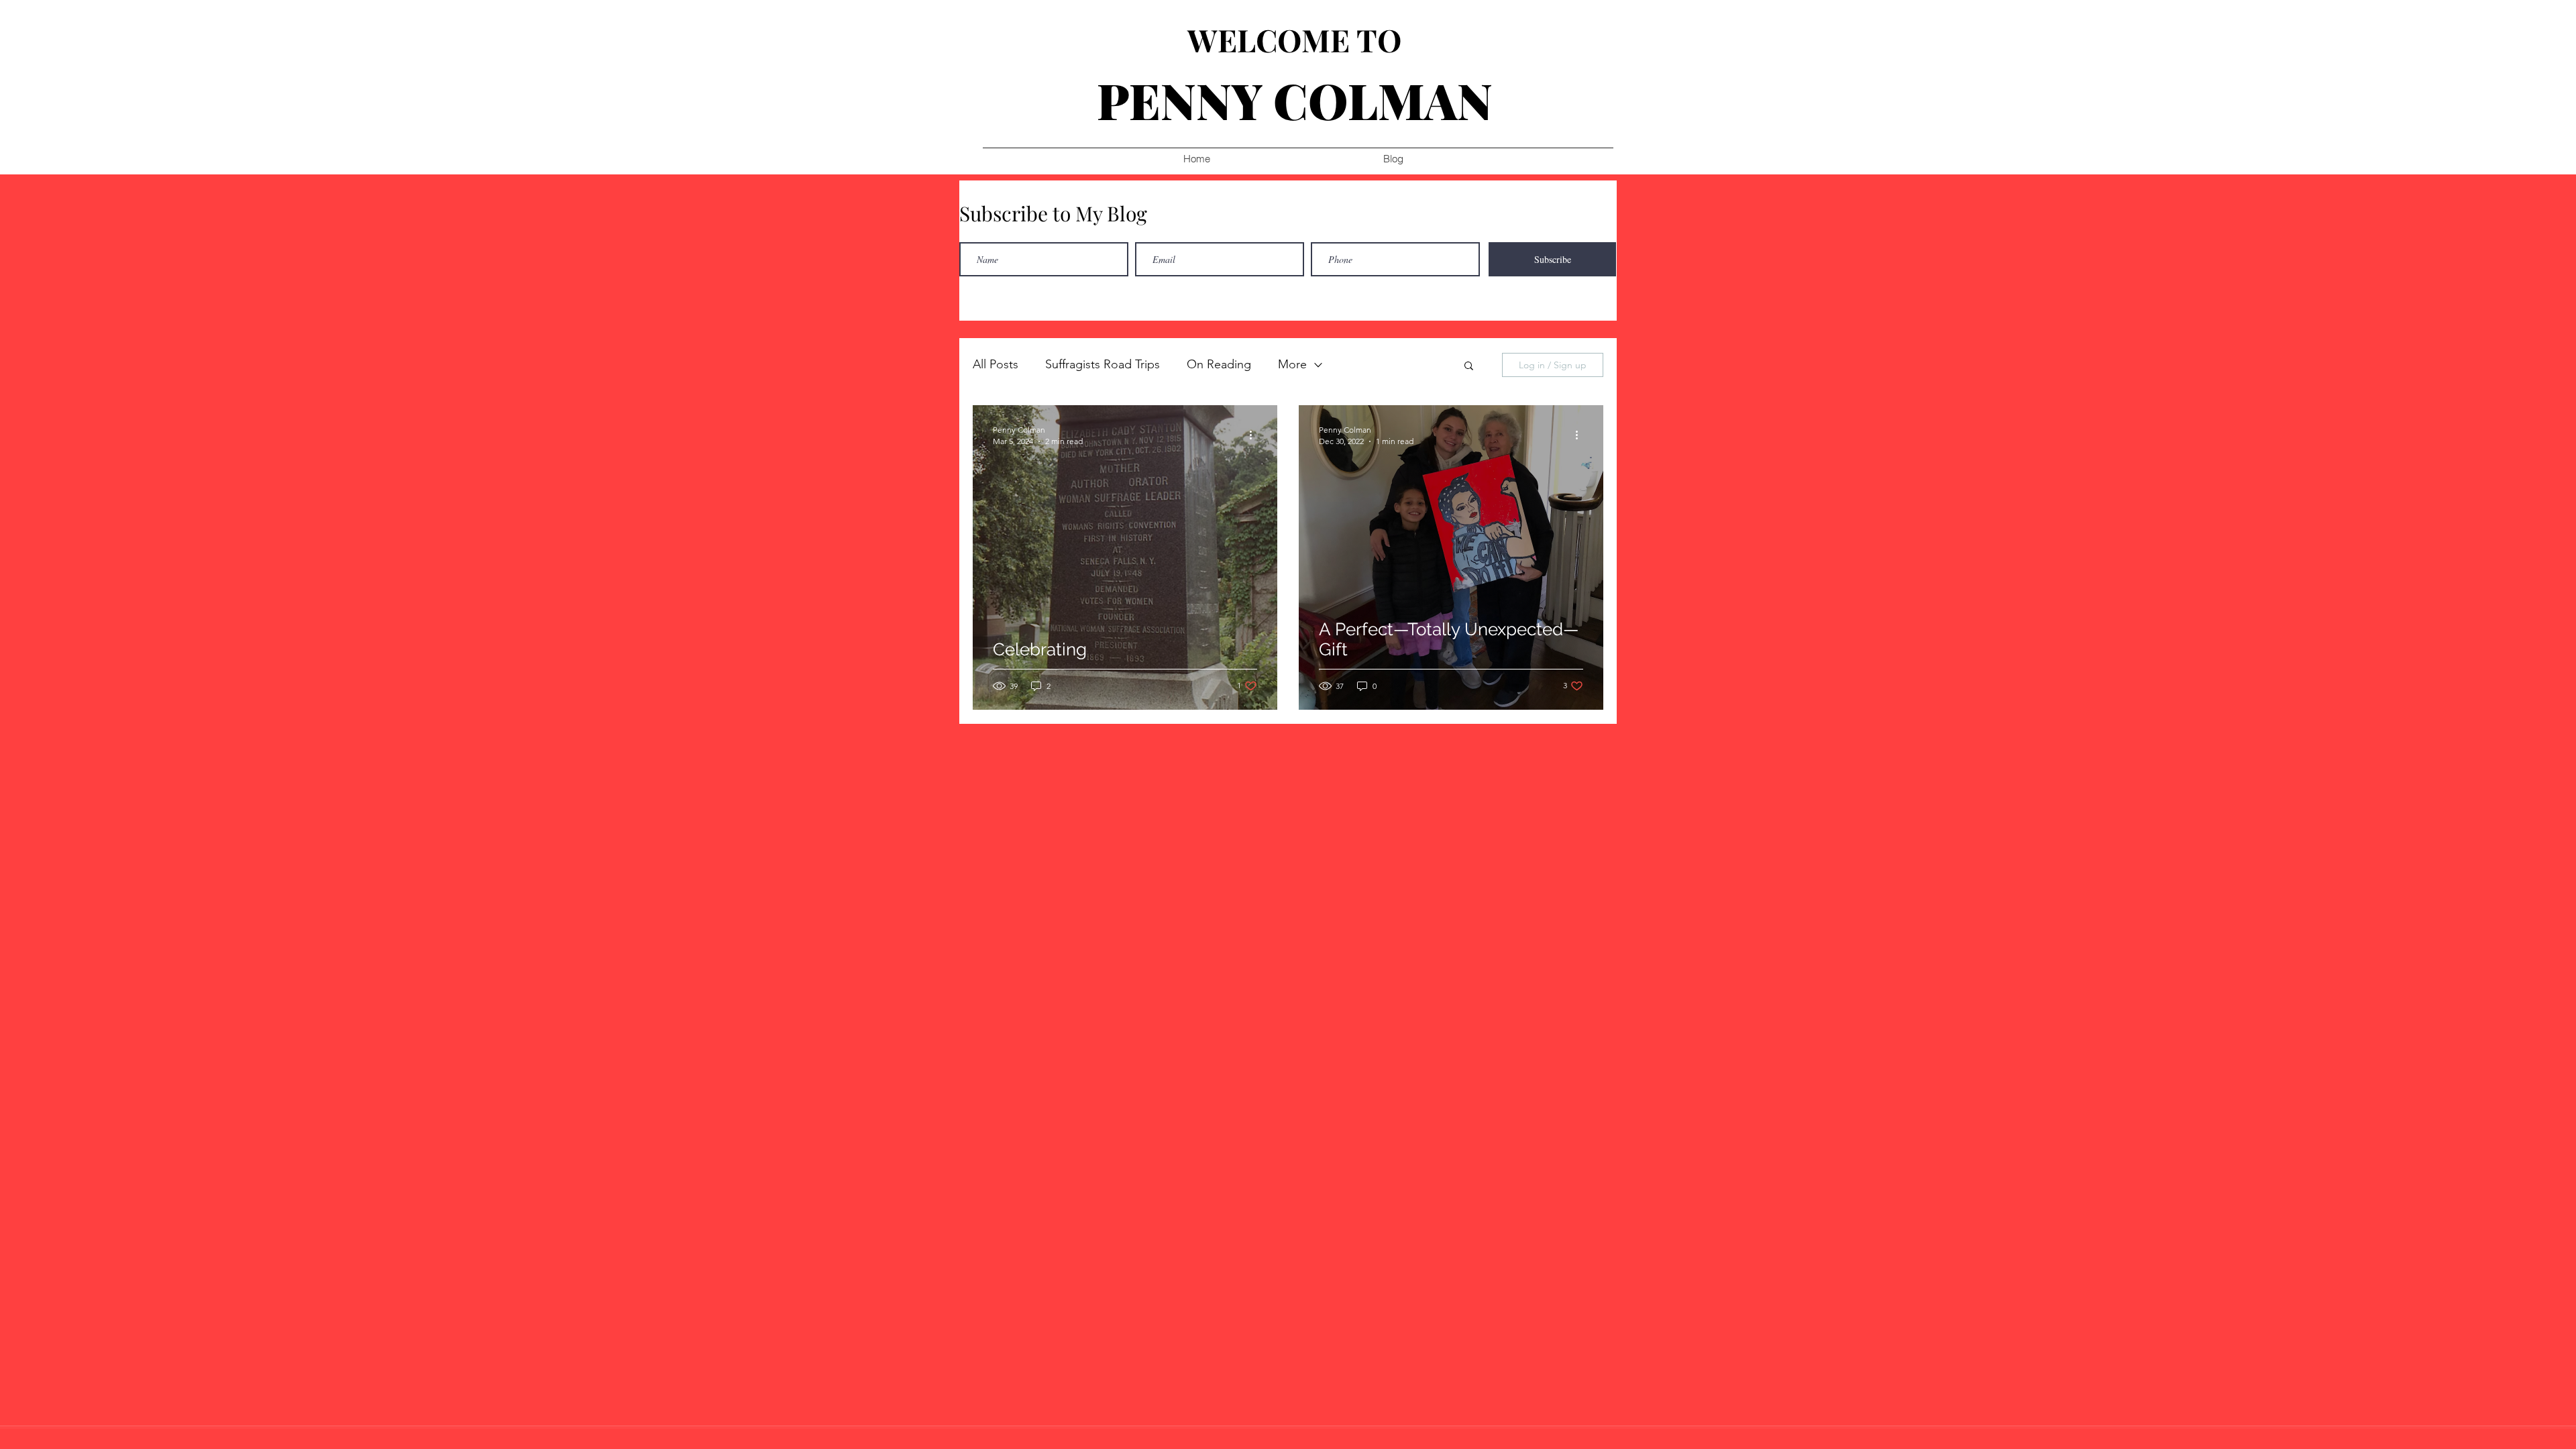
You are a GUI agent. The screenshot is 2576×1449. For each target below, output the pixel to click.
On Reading (1219, 364)
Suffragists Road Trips (1103, 364)
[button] (1469, 367)
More (1292, 364)
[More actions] (1255, 435)
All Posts (996, 364)
